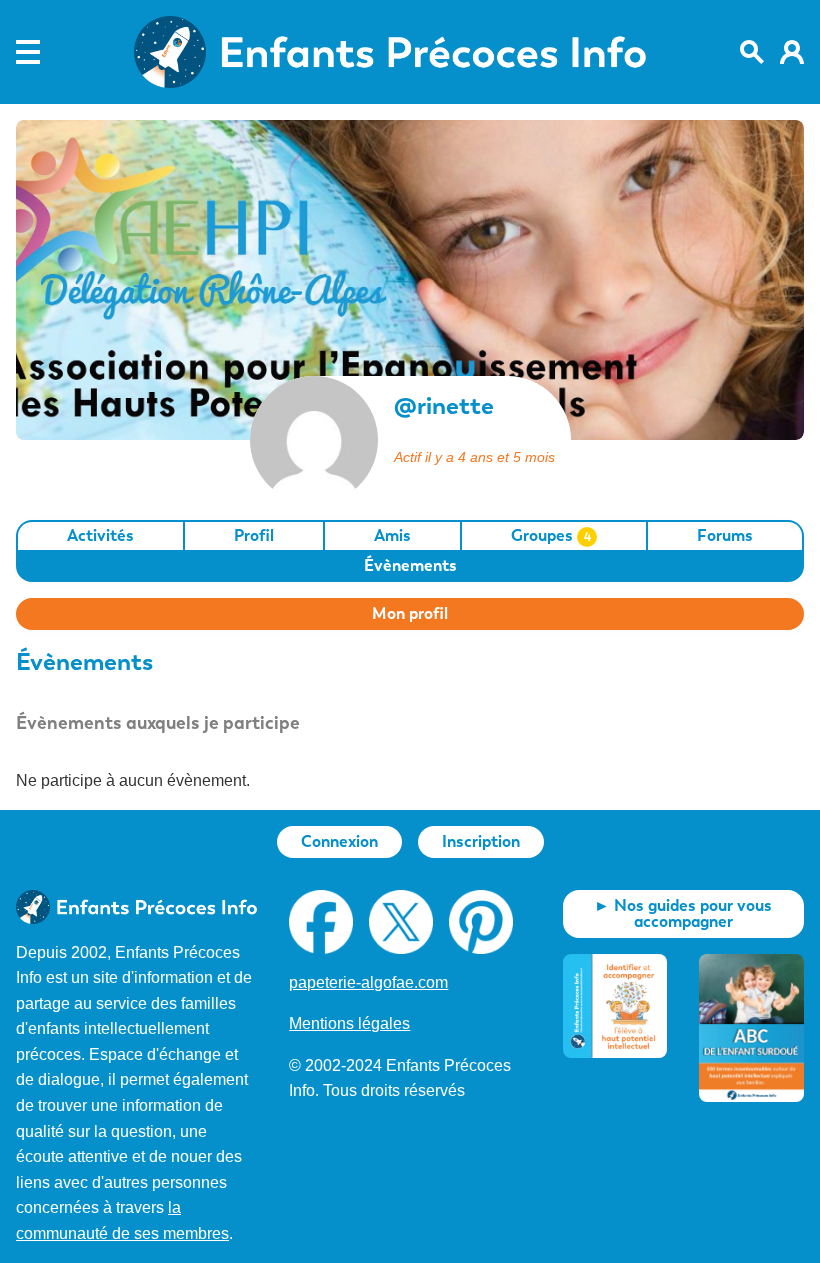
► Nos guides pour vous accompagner (683, 913)
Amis (392, 535)
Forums (725, 535)
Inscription (481, 841)
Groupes (551, 535)
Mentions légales (349, 1023)
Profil (254, 535)
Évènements (410, 565)
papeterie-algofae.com (368, 982)
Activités (100, 535)
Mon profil (410, 613)
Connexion (339, 841)
